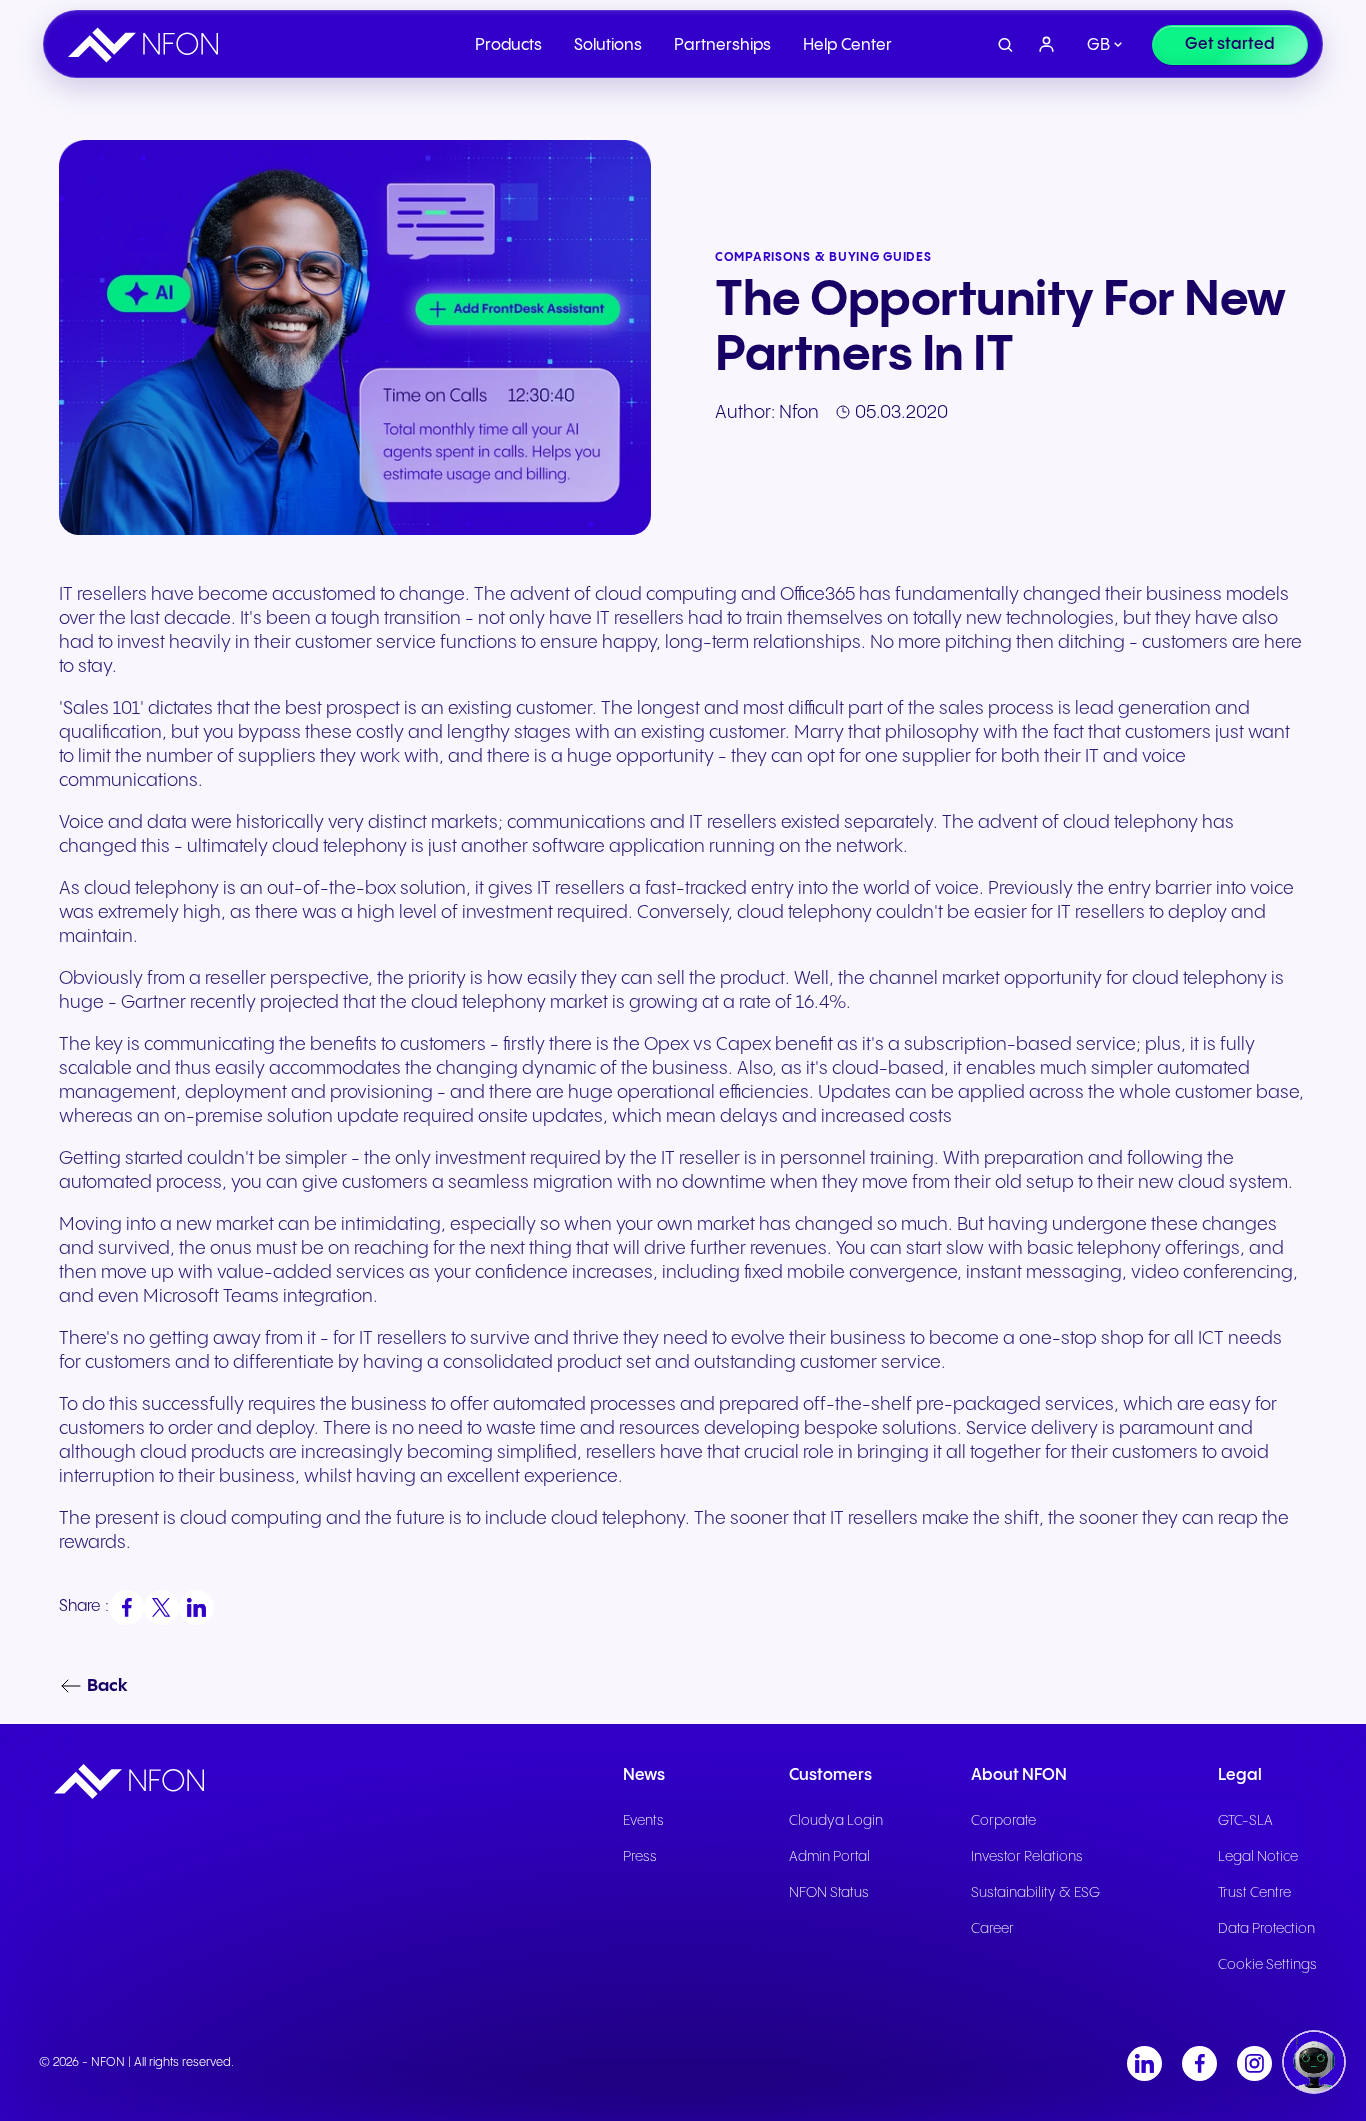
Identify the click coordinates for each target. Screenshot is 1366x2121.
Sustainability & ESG (1035, 1893)
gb (1098, 45)
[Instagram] (1254, 2063)
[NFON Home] (148, 45)
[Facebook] (1199, 2063)
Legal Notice (1258, 1857)
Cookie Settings (1267, 1965)
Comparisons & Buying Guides (823, 257)
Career (992, 1929)
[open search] (1005, 45)
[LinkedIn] (1144, 2063)
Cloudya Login (836, 1821)
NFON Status (829, 1893)
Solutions (608, 45)
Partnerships (722, 45)
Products (508, 45)
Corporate (1003, 1821)
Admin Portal (829, 1857)
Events (643, 1821)
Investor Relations (1027, 1857)
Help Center (847, 45)
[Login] (1047, 45)
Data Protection (1266, 1929)
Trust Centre (1254, 1893)
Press (640, 1857)
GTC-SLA (1245, 1821)
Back (107, 1686)
